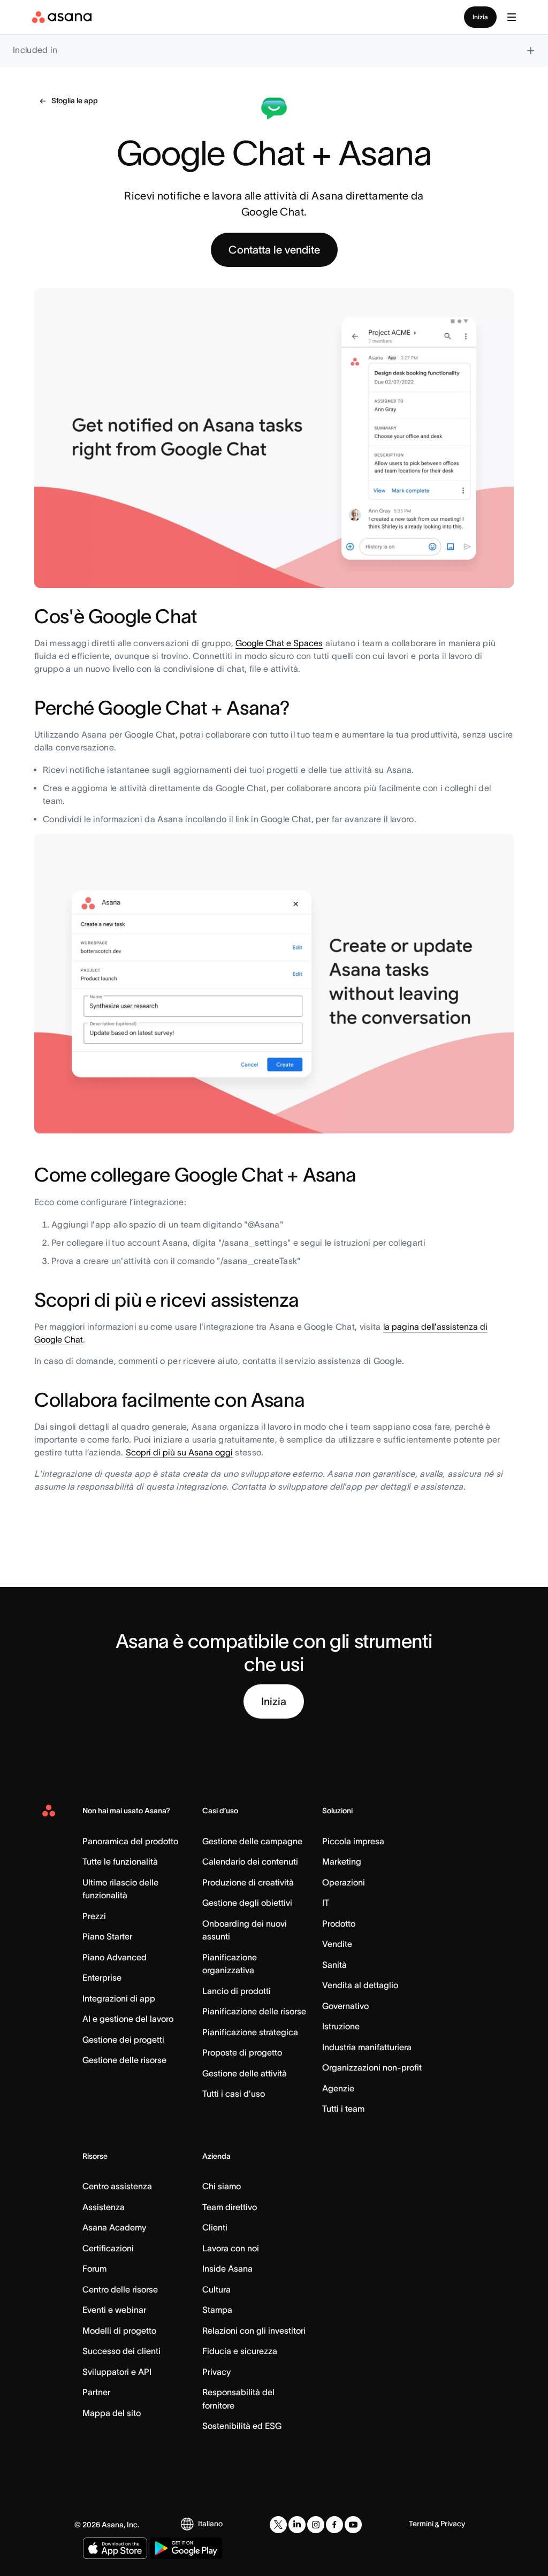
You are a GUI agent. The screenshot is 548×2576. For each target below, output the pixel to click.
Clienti (215, 2227)
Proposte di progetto (242, 2052)
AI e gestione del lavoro (128, 2019)
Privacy (216, 2372)
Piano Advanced (115, 1957)
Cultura (216, 2289)
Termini (421, 2524)
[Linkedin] (297, 2525)
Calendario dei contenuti (250, 1861)
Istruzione (341, 2026)
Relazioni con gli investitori (254, 2330)
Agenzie (338, 2088)
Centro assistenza (117, 2186)
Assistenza (104, 2207)
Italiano (210, 2524)
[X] (278, 2525)
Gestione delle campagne (252, 1841)
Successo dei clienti (121, 2351)
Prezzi (94, 1916)
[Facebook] (334, 2525)
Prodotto (339, 1923)
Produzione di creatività (248, 1882)
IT (326, 1903)
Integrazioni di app (119, 1998)
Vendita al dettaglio (360, 1985)
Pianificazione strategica (250, 2032)
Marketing (342, 1861)
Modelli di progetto (119, 2330)
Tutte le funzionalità (120, 1861)
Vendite (337, 1944)
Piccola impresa (353, 1841)
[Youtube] (353, 2525)
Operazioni (344, 1882)
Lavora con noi (231, 2248)
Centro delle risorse (120, 2289)
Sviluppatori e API (117, 2372)
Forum (94, 2268)
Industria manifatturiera (367, 2047)
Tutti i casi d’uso (234, 2094)
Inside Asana (227, 2268)
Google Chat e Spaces (279, 643)
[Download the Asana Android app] (186, 2548)
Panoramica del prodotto (130, 1841)
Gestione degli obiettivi (247, 1903)
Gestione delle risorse (124, 2060)
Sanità (334, 1965)
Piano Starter (107, 1936)
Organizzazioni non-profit (372, 2067)
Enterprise (102, 1977)
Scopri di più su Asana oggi (179, 1452)
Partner (96, 2392)
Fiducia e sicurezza (240, 2351)
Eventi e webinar (114, 2310)
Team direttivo (230, 2207)
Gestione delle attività (245, 2073)
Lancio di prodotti (237, 1991)
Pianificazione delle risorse (254, 2011)
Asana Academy (114, 2227)
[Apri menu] (512, 17)
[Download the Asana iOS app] (115, 2548)
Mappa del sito (112, 2413)
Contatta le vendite (274, 250)
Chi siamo (222, 2186)
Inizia (480, 17)
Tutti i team (343, 2109)
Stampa (217, 2310)
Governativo (345, 2006)
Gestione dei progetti (123, 2040)
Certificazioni (108, 2248)
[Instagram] (316, 2525)
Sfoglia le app (75, 101)
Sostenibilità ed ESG (242, 2426)
